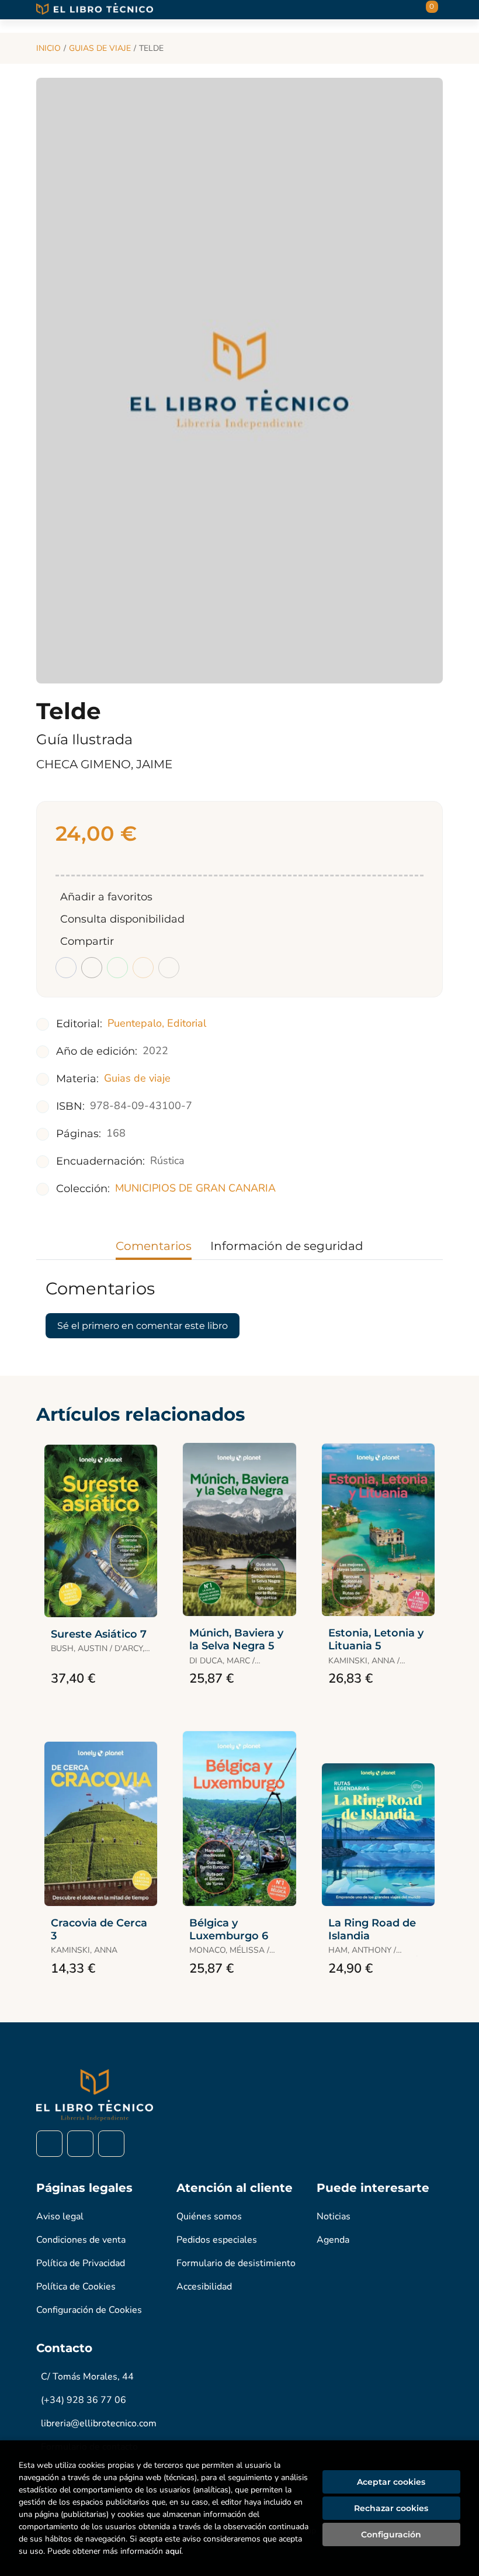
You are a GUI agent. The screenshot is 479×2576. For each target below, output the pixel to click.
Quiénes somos (209, 2216)
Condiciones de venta (81, 2240)
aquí (173, 2551)
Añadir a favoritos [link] (106, 897)
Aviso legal (60, 2216)
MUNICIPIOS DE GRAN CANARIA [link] (195, 1188)
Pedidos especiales (217, 2240)
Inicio (48, 48)
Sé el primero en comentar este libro (143, 1326)
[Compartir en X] (92, 968)
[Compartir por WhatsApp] (117, 968)
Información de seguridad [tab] (287, 1246)
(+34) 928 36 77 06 (84, 2400)
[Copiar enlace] (169, 968)
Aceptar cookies (391, 2482)
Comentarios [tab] (154, 1246)
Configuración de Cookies (89, 2310)
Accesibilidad (204, 2287)
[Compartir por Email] (143, 968)
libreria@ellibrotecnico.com (99, 2423)
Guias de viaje (100, 48)
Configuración (391, 2534)
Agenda (333, 2240)
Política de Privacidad (81, 2263)
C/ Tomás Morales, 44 (87, 2377)
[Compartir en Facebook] (66, 968)
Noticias (334, 2216)
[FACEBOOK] (49, 2144)
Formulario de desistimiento (236, 2263)
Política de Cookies (76, 2287)
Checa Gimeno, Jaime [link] (104, 764)
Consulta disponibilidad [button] (122, 919)
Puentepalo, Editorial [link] (157, 1023)
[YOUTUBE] (111, 2144)
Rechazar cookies (391, 2508)
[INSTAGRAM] (80, 2144)
